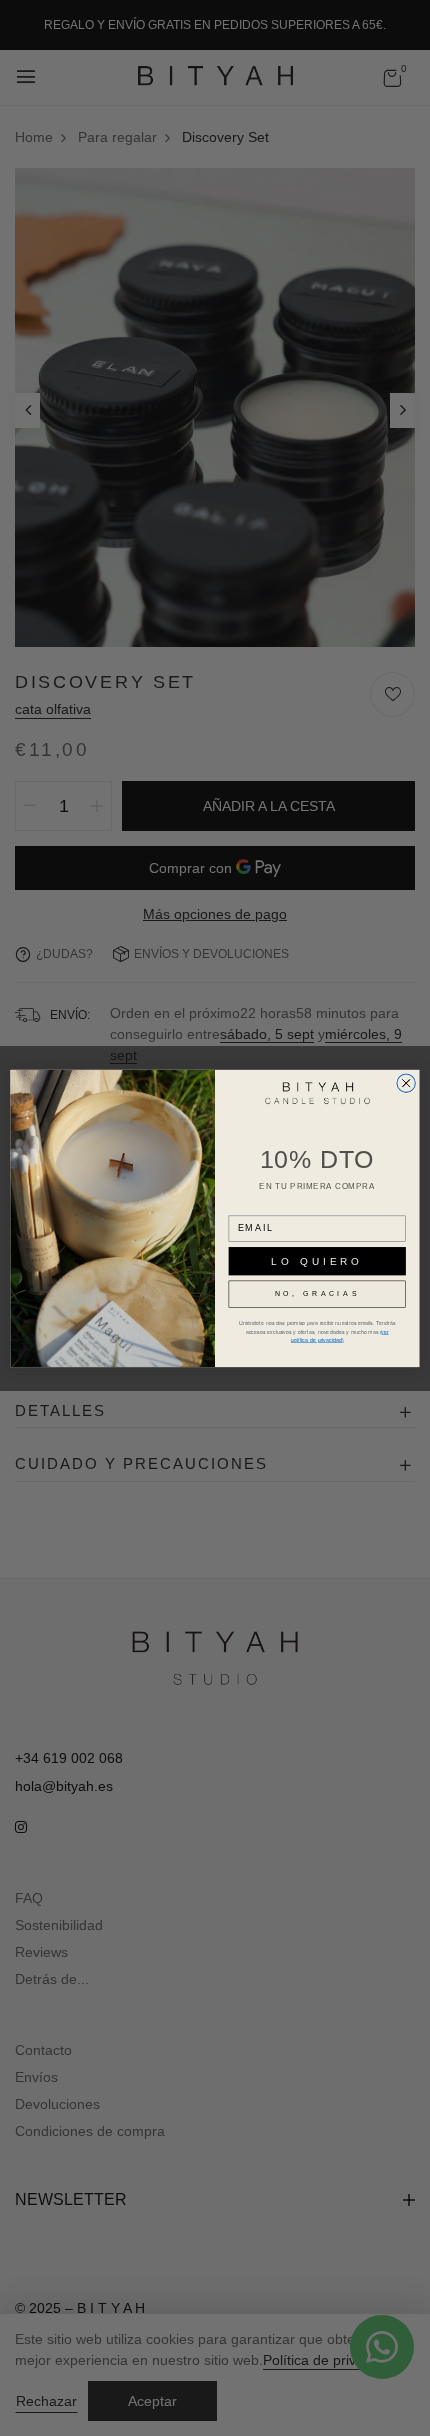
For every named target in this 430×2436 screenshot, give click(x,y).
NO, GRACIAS (317, 1294)
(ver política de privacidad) (340, 1335)
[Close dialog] (406, 1083)
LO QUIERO (317, 1261)
